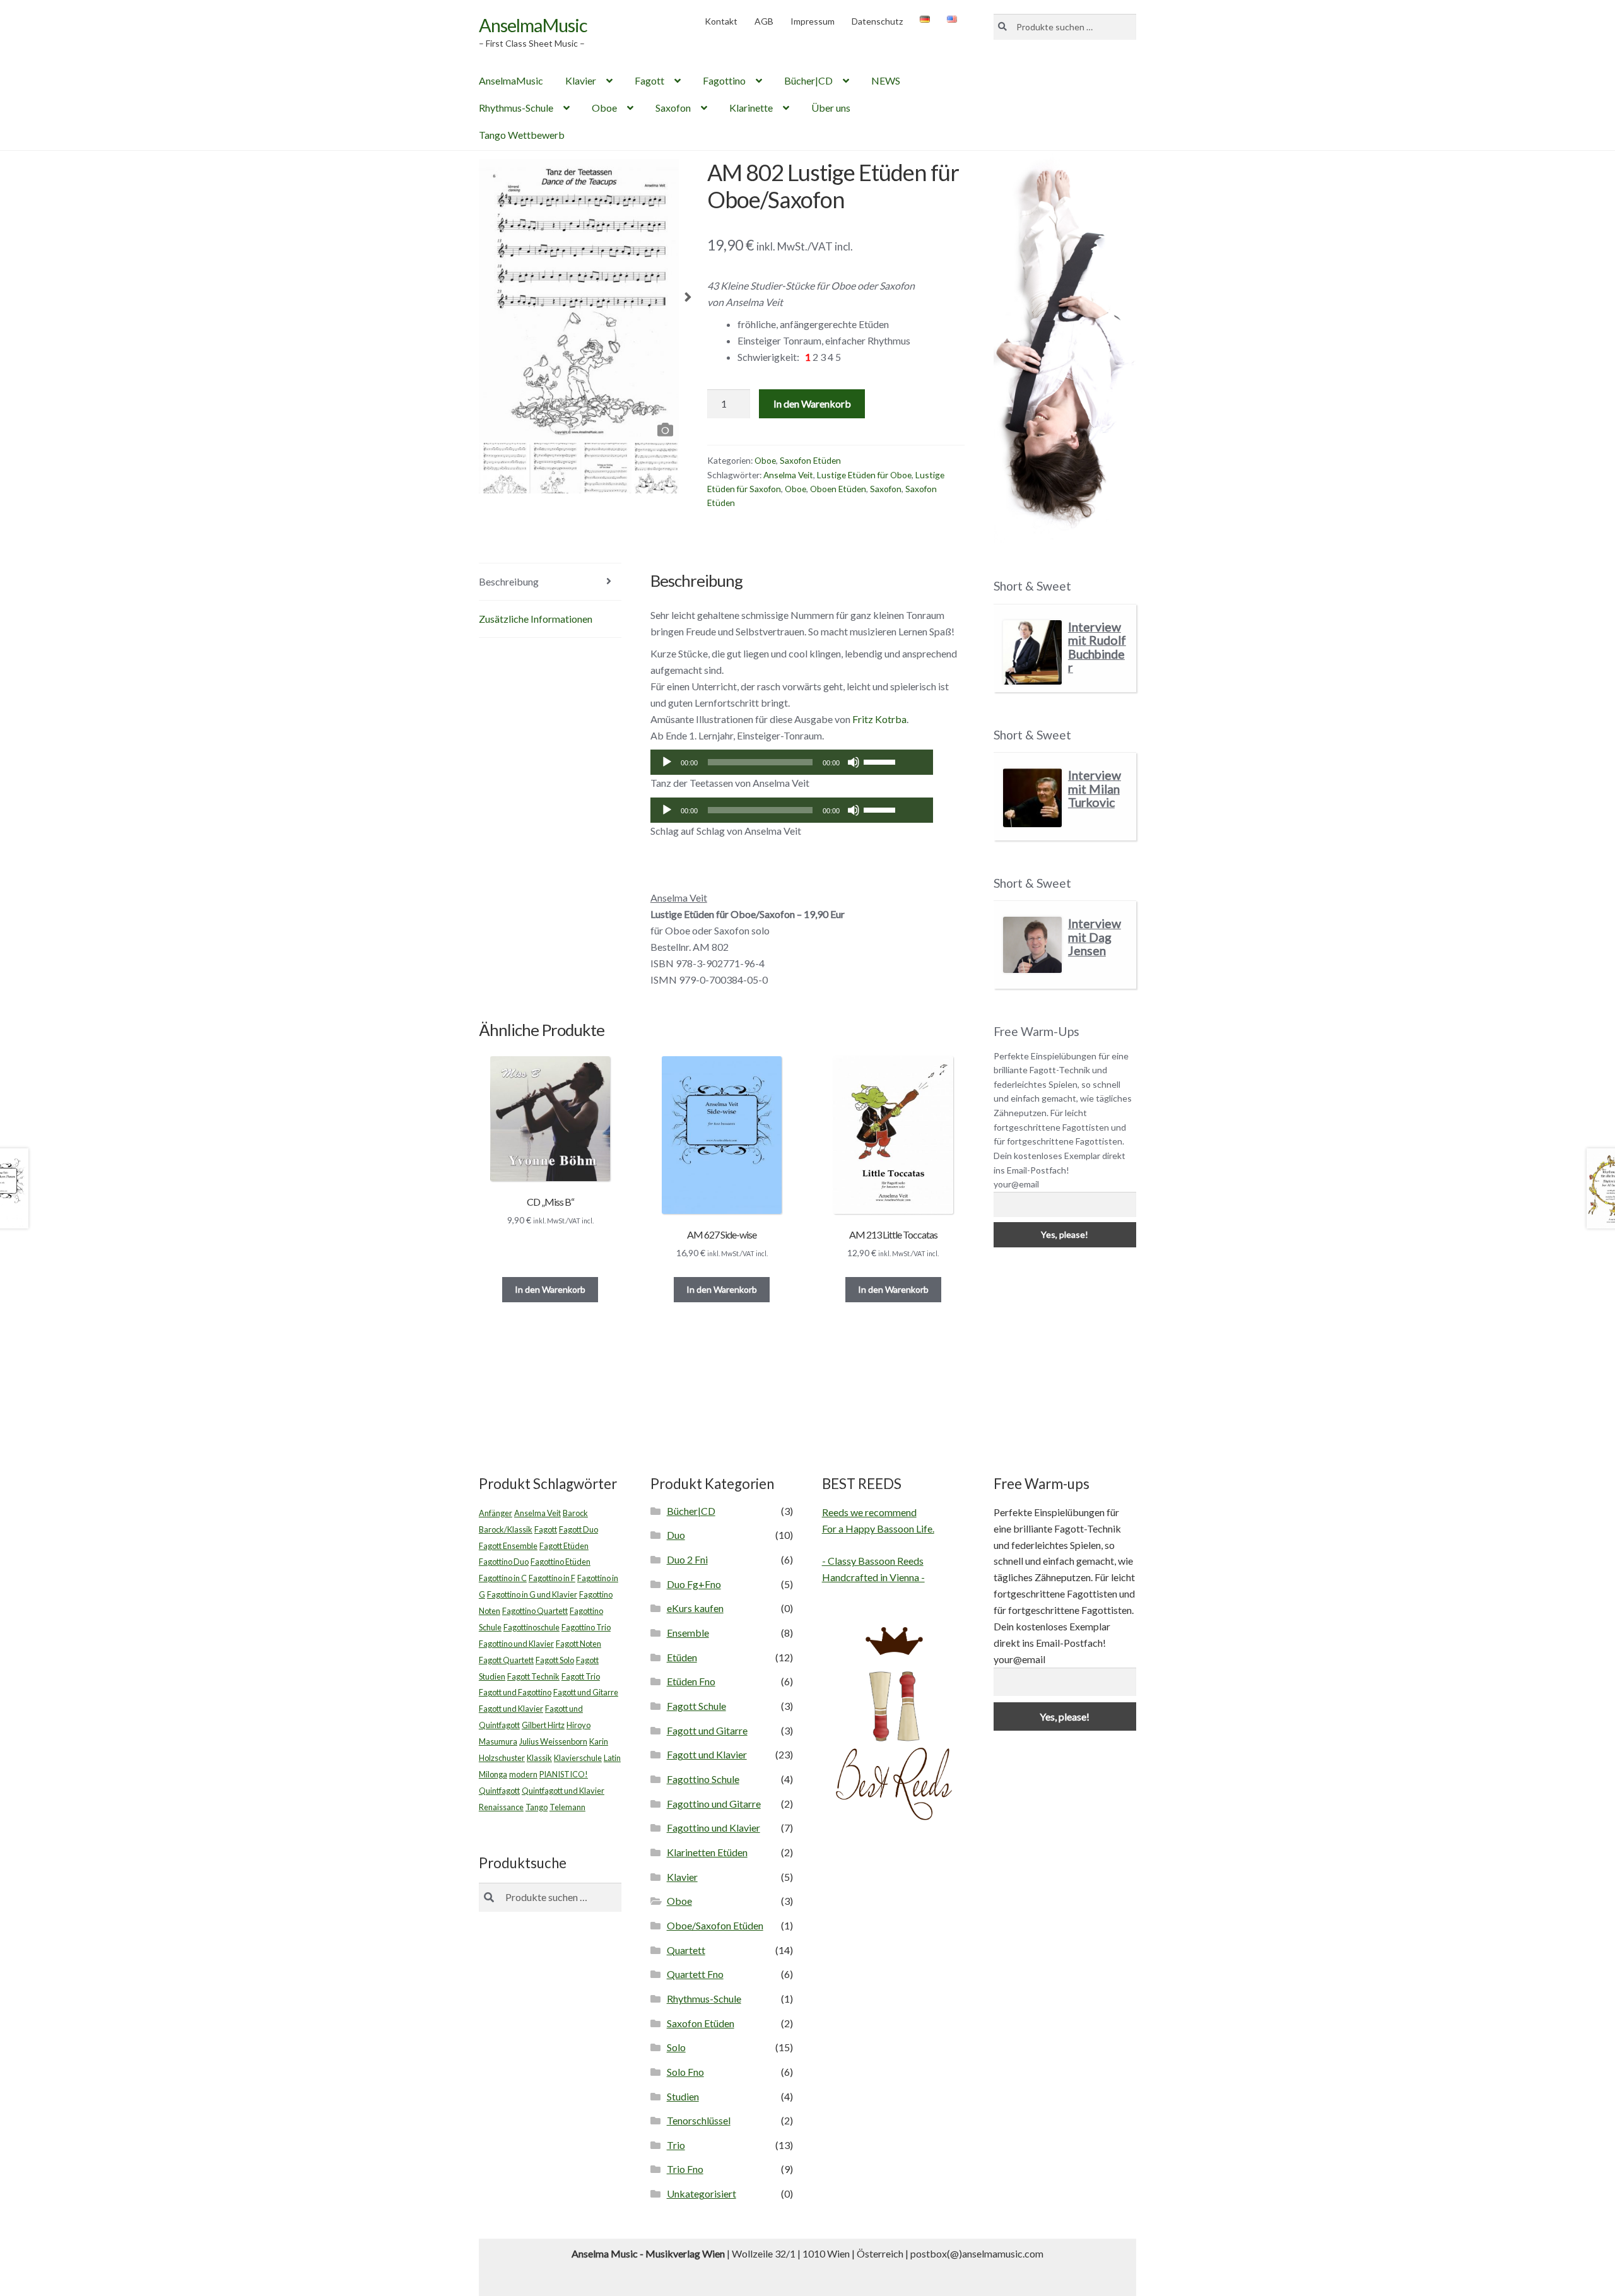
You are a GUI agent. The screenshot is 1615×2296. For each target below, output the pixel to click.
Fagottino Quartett (535, 1611)
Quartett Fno (695, 1974)
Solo (676, 2047)
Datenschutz (877, 21)
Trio (676, 2145)
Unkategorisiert (702, 2193)
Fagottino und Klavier (516, 1644)
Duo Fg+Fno (694, 1584)
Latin (612, 1758)
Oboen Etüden (838, 489)
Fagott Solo (555, 1660)
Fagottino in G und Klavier (532, 1594)
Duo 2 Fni (687, 1559)
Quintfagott (499, 1791)
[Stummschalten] (854, 762)
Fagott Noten (578, 1644)
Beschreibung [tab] (509, 581)
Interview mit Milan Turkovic (1095, 789)
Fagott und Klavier (511, 1709)
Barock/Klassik (506, 1529)
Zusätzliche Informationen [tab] (536, 619)
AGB (764, 21)
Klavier (581, 80)
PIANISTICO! (564, 1774)
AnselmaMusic (533, 25)
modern (523, 1774)
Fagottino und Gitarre (714, 1804)
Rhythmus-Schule (516, 108)
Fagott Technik (533, 1676)
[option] (579, 301)
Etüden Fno (691, 1681)
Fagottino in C (503, 1578)
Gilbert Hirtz (543, 1725)
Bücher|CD (808, 80)
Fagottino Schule (703, 1779)
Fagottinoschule (531, 1627)
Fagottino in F (552, 1578)
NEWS (886, 80)
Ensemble (688, 1633)
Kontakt (721, 21)
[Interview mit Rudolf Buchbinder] (1032, 653)
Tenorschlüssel (699, 2120)
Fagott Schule (696, 1706)
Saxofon (673, 108)
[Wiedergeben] (667, 762)
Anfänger (496, 1513)
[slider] (881, 761)
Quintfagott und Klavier (563, 1791)
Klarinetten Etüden (707, 1852)
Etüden (682, 1657)
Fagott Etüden (564, 1546)
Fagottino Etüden (561, 1562)
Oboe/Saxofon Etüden (715, 1925)
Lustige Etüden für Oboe (864, 475)
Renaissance (501, 1807)
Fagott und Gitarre (586, 1692)
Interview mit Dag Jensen (1095, 937)
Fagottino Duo (504, 1562)
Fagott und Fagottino (515, 1692)
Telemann (567, 1807)
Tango (537, 1807)
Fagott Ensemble (508, 1546)
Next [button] (688, 301)
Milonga (493, 1774)
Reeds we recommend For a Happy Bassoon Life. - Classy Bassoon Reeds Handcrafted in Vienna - (878, 1545)
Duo (676, 1535)
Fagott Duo (578, 1529)
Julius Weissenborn (553, 1741)
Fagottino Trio (586, 1627)
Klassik (539, 1758)
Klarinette (751, 108)
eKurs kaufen (695, 1608)
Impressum (813, 21)
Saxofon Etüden (810, 460)
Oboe (604, 108)
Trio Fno (685, 2169)
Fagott (649, 80)
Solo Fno (685, 2072)
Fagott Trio (581, 1676)
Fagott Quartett (506, 1660)
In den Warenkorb (812, 403)
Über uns (831, 108)
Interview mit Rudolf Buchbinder (1097, 647)
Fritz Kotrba (879, 719)
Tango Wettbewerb (522, 135)
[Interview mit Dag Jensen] (1032, 945)
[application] (792, 762)
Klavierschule (578, 1758)
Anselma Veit (788, 475)
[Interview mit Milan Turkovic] (1032, 798)
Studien (683, 2096)
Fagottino (724, 80)
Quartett (686, 1950)
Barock (575, 1513)
